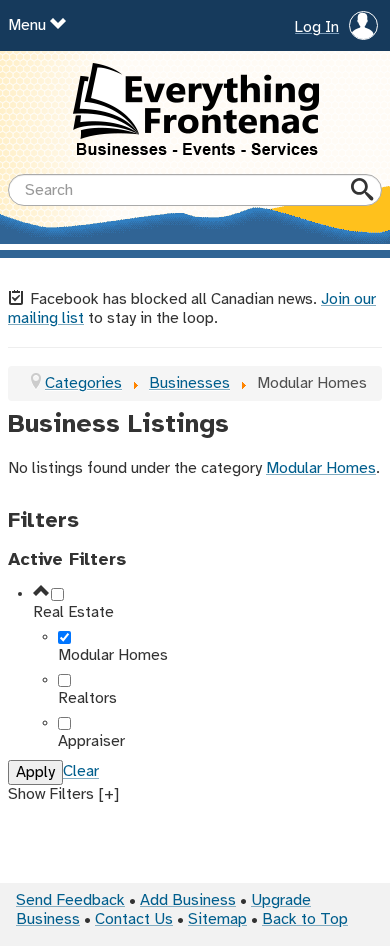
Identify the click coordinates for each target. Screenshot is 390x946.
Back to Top (305, 919)
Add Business (188, 900)
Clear (81, 772)
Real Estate (73, 612)
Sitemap (217, 919)
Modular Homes (321, 468)
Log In (317, 28)
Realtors (87, 698)
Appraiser (91, 741)
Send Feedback (70, 900)
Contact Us (134, 919)
